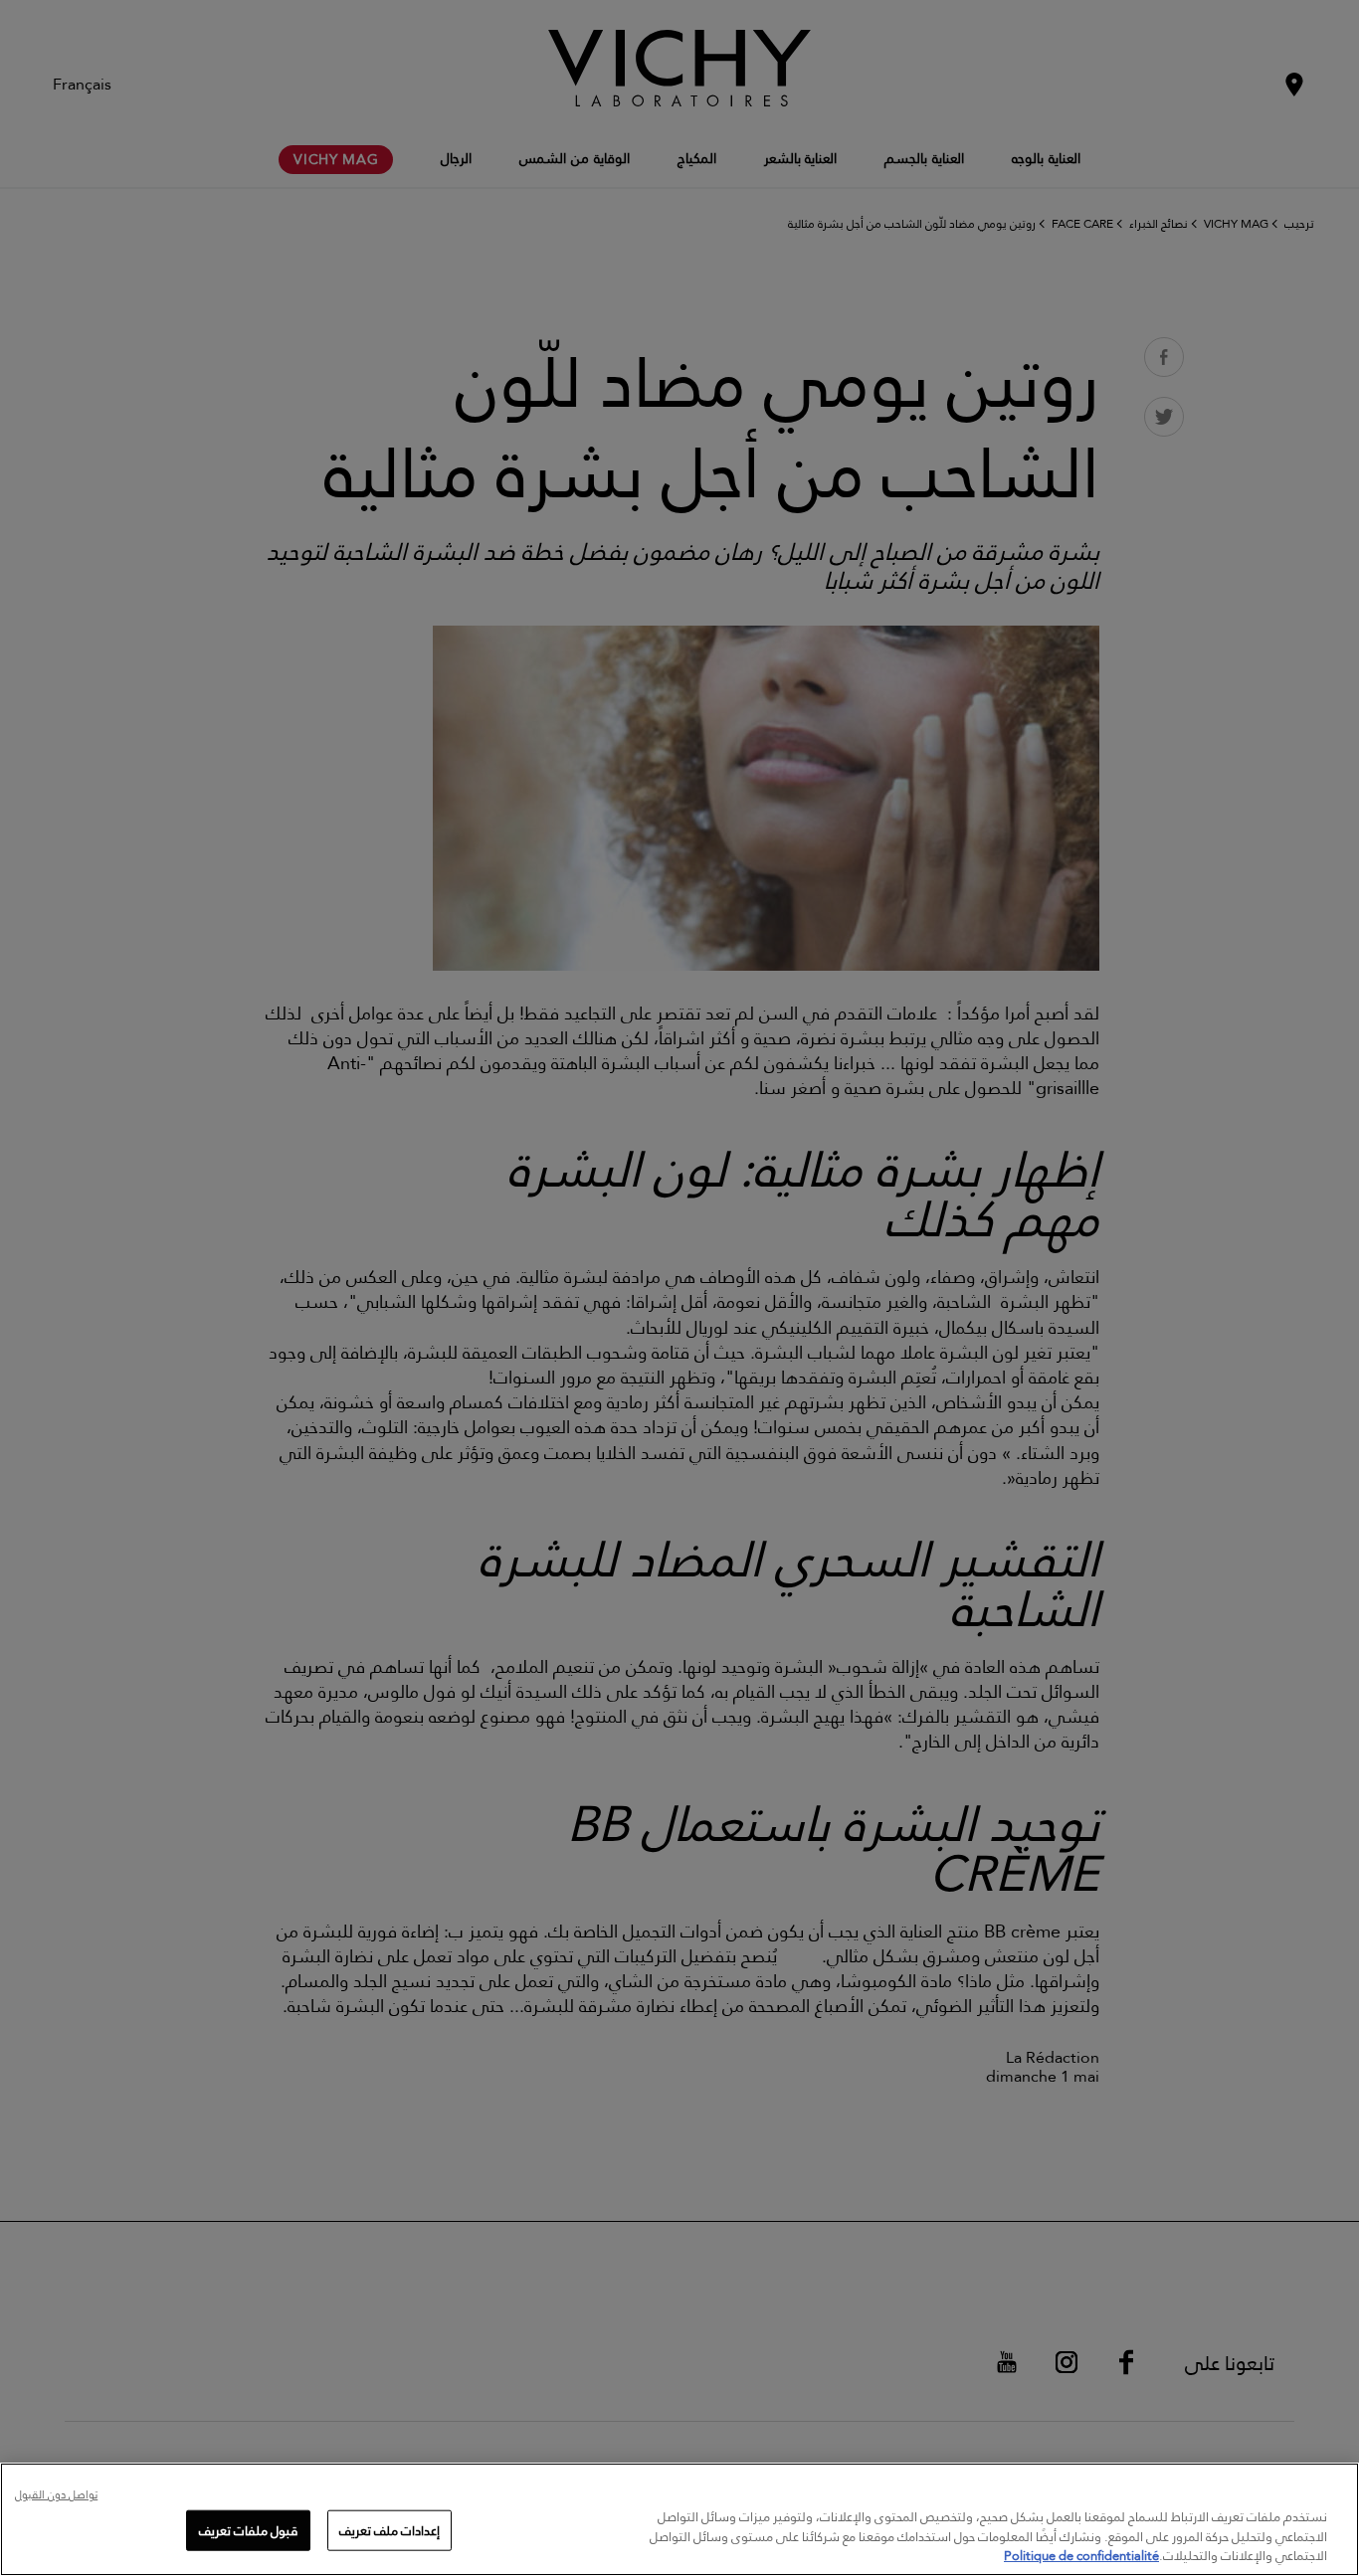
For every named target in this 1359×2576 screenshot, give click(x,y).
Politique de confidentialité (1081, 2555)
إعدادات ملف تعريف (389, 2529)
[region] (679, 2519)
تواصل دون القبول (56, 2496)
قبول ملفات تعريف (248, 2529)
